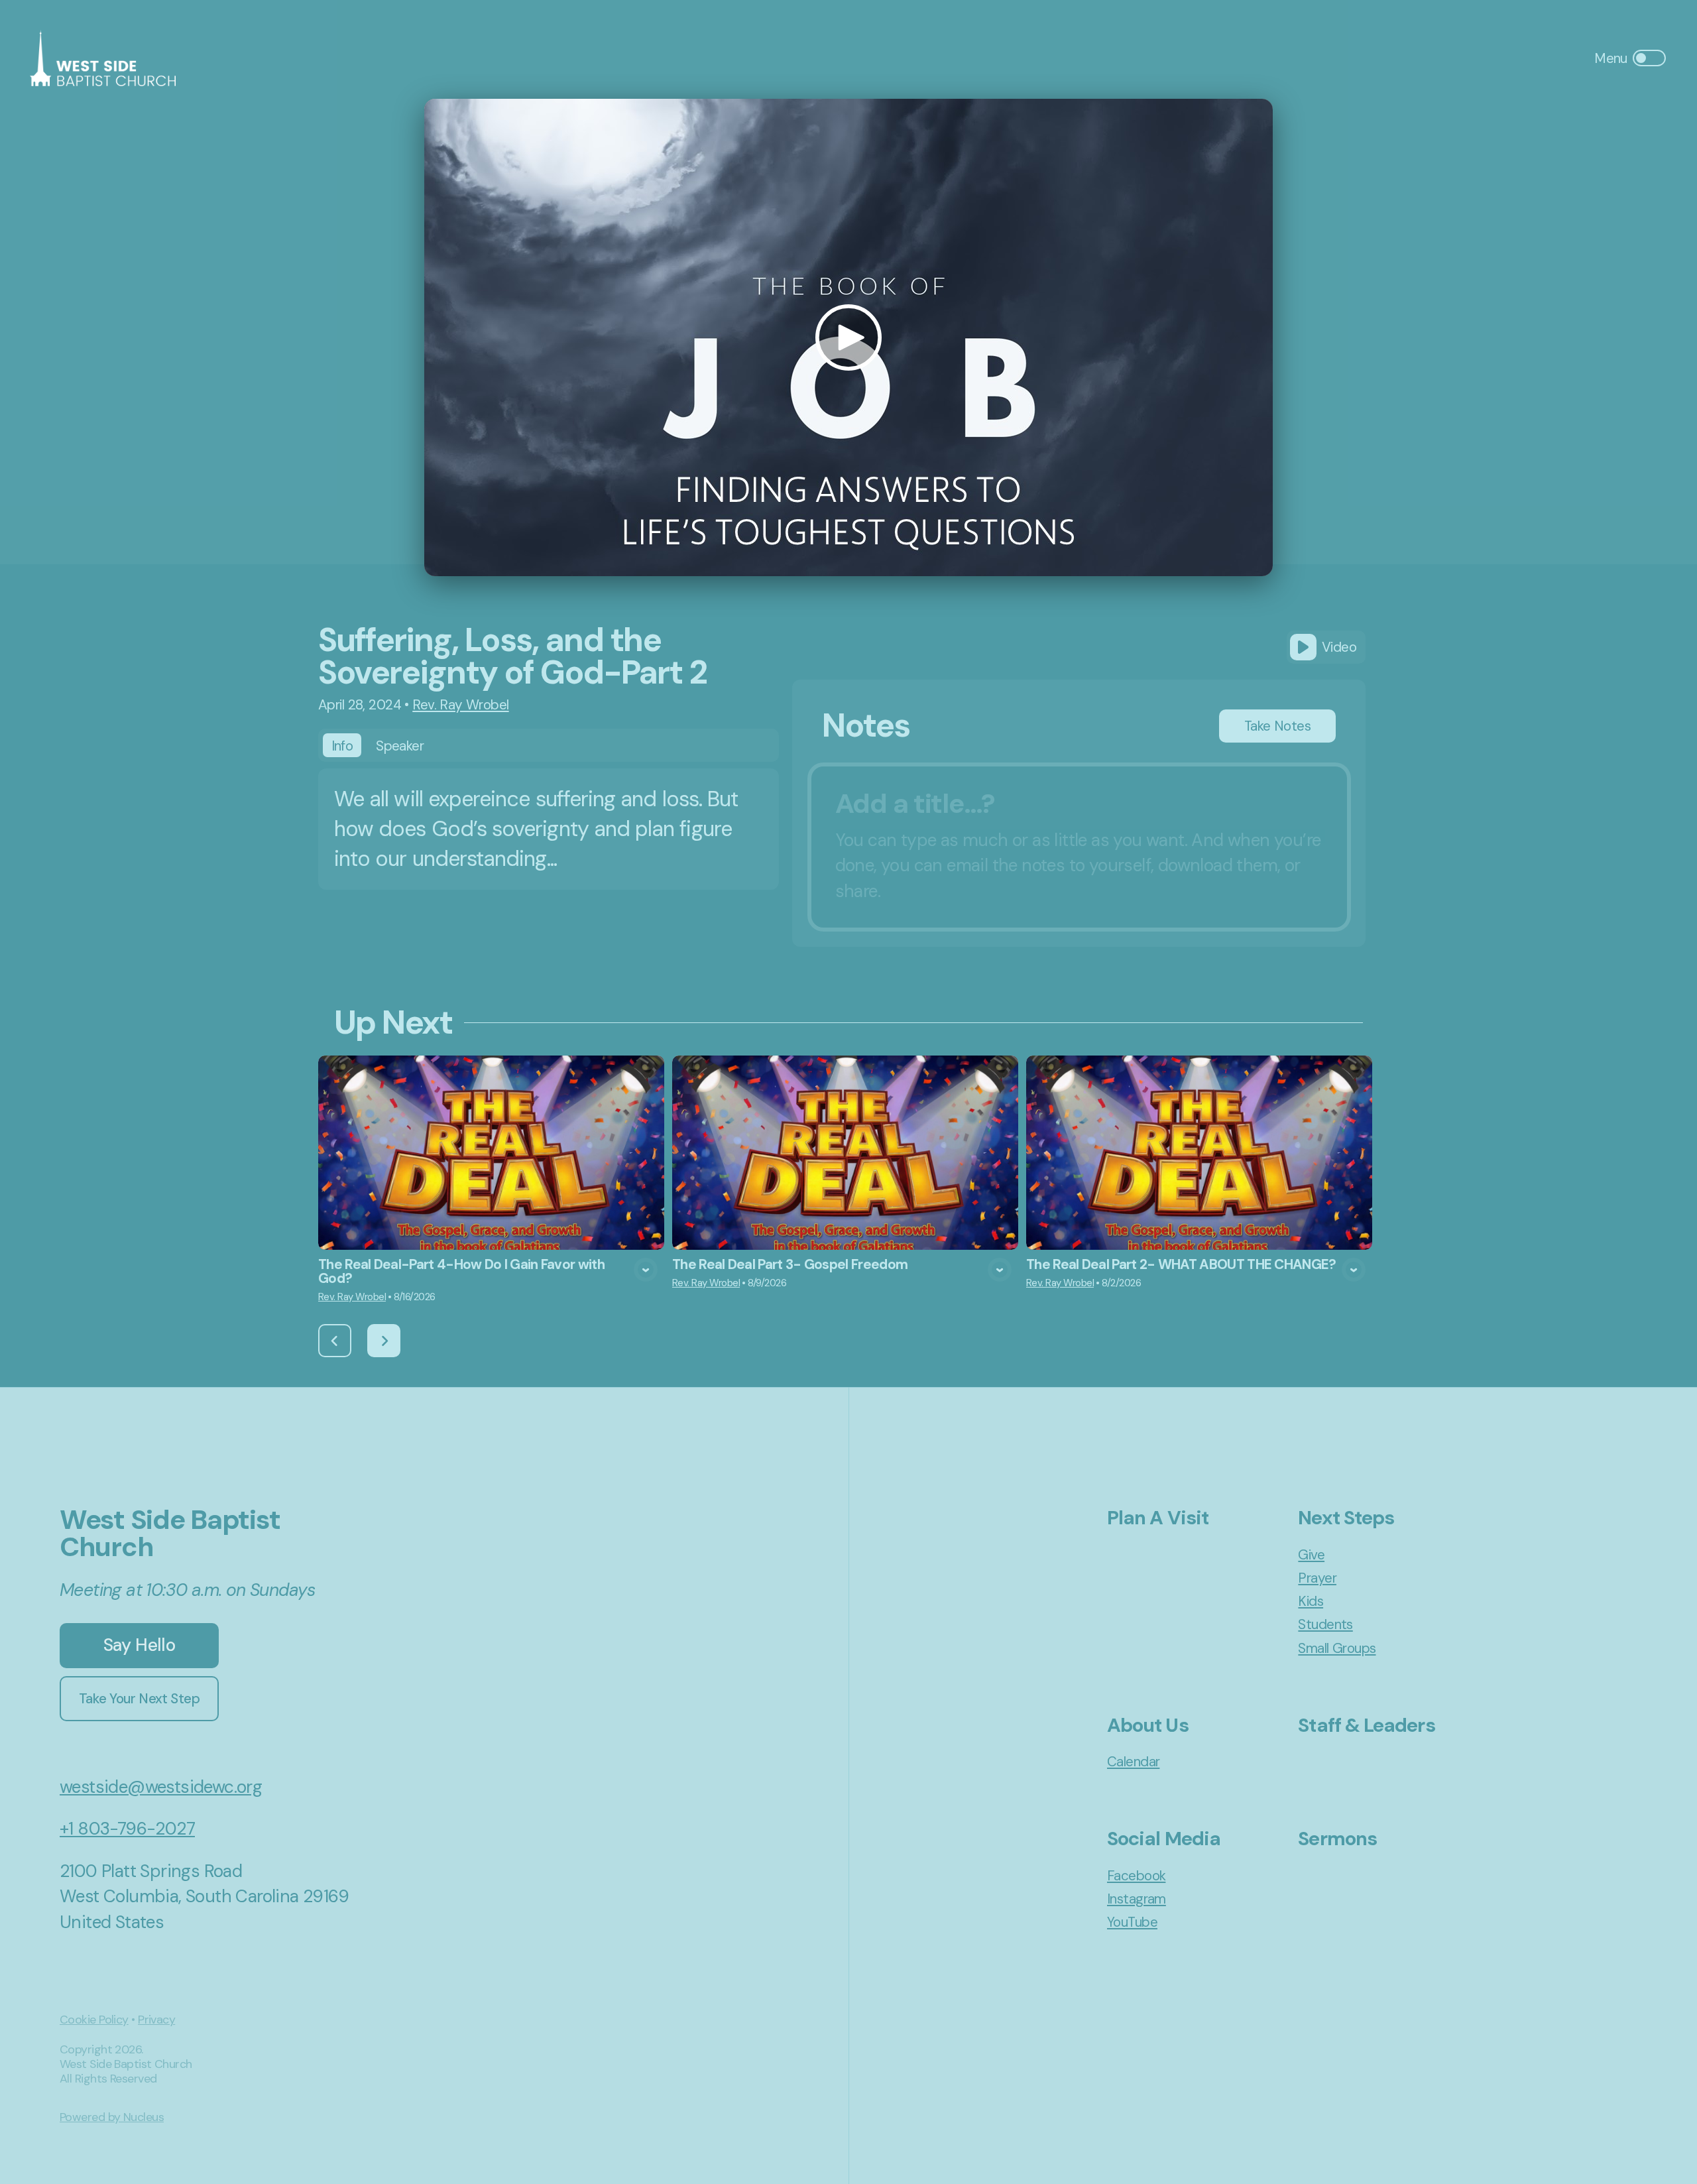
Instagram (1137, 1899)
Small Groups (1337, 1648)
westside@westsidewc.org (161, 1787)
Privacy (156, 2020)
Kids (1311, 1601)
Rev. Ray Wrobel (460, 704)
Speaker (400, 746)
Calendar (1133, 1761)
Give (1311, 1554)
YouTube (1132, 1922)
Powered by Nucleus (112, 2117)
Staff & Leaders (1366, 1725)
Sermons (1337, 1839)
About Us (1148, 1725)
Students (1325, 1624)
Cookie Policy (94, 2020)
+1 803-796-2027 (127, 1829)
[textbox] (1079, 847)
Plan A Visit (1158, 1518)
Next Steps (1346, 1518)
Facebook (1136, 1875)
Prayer (1317, 1578)
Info (342, 746)
